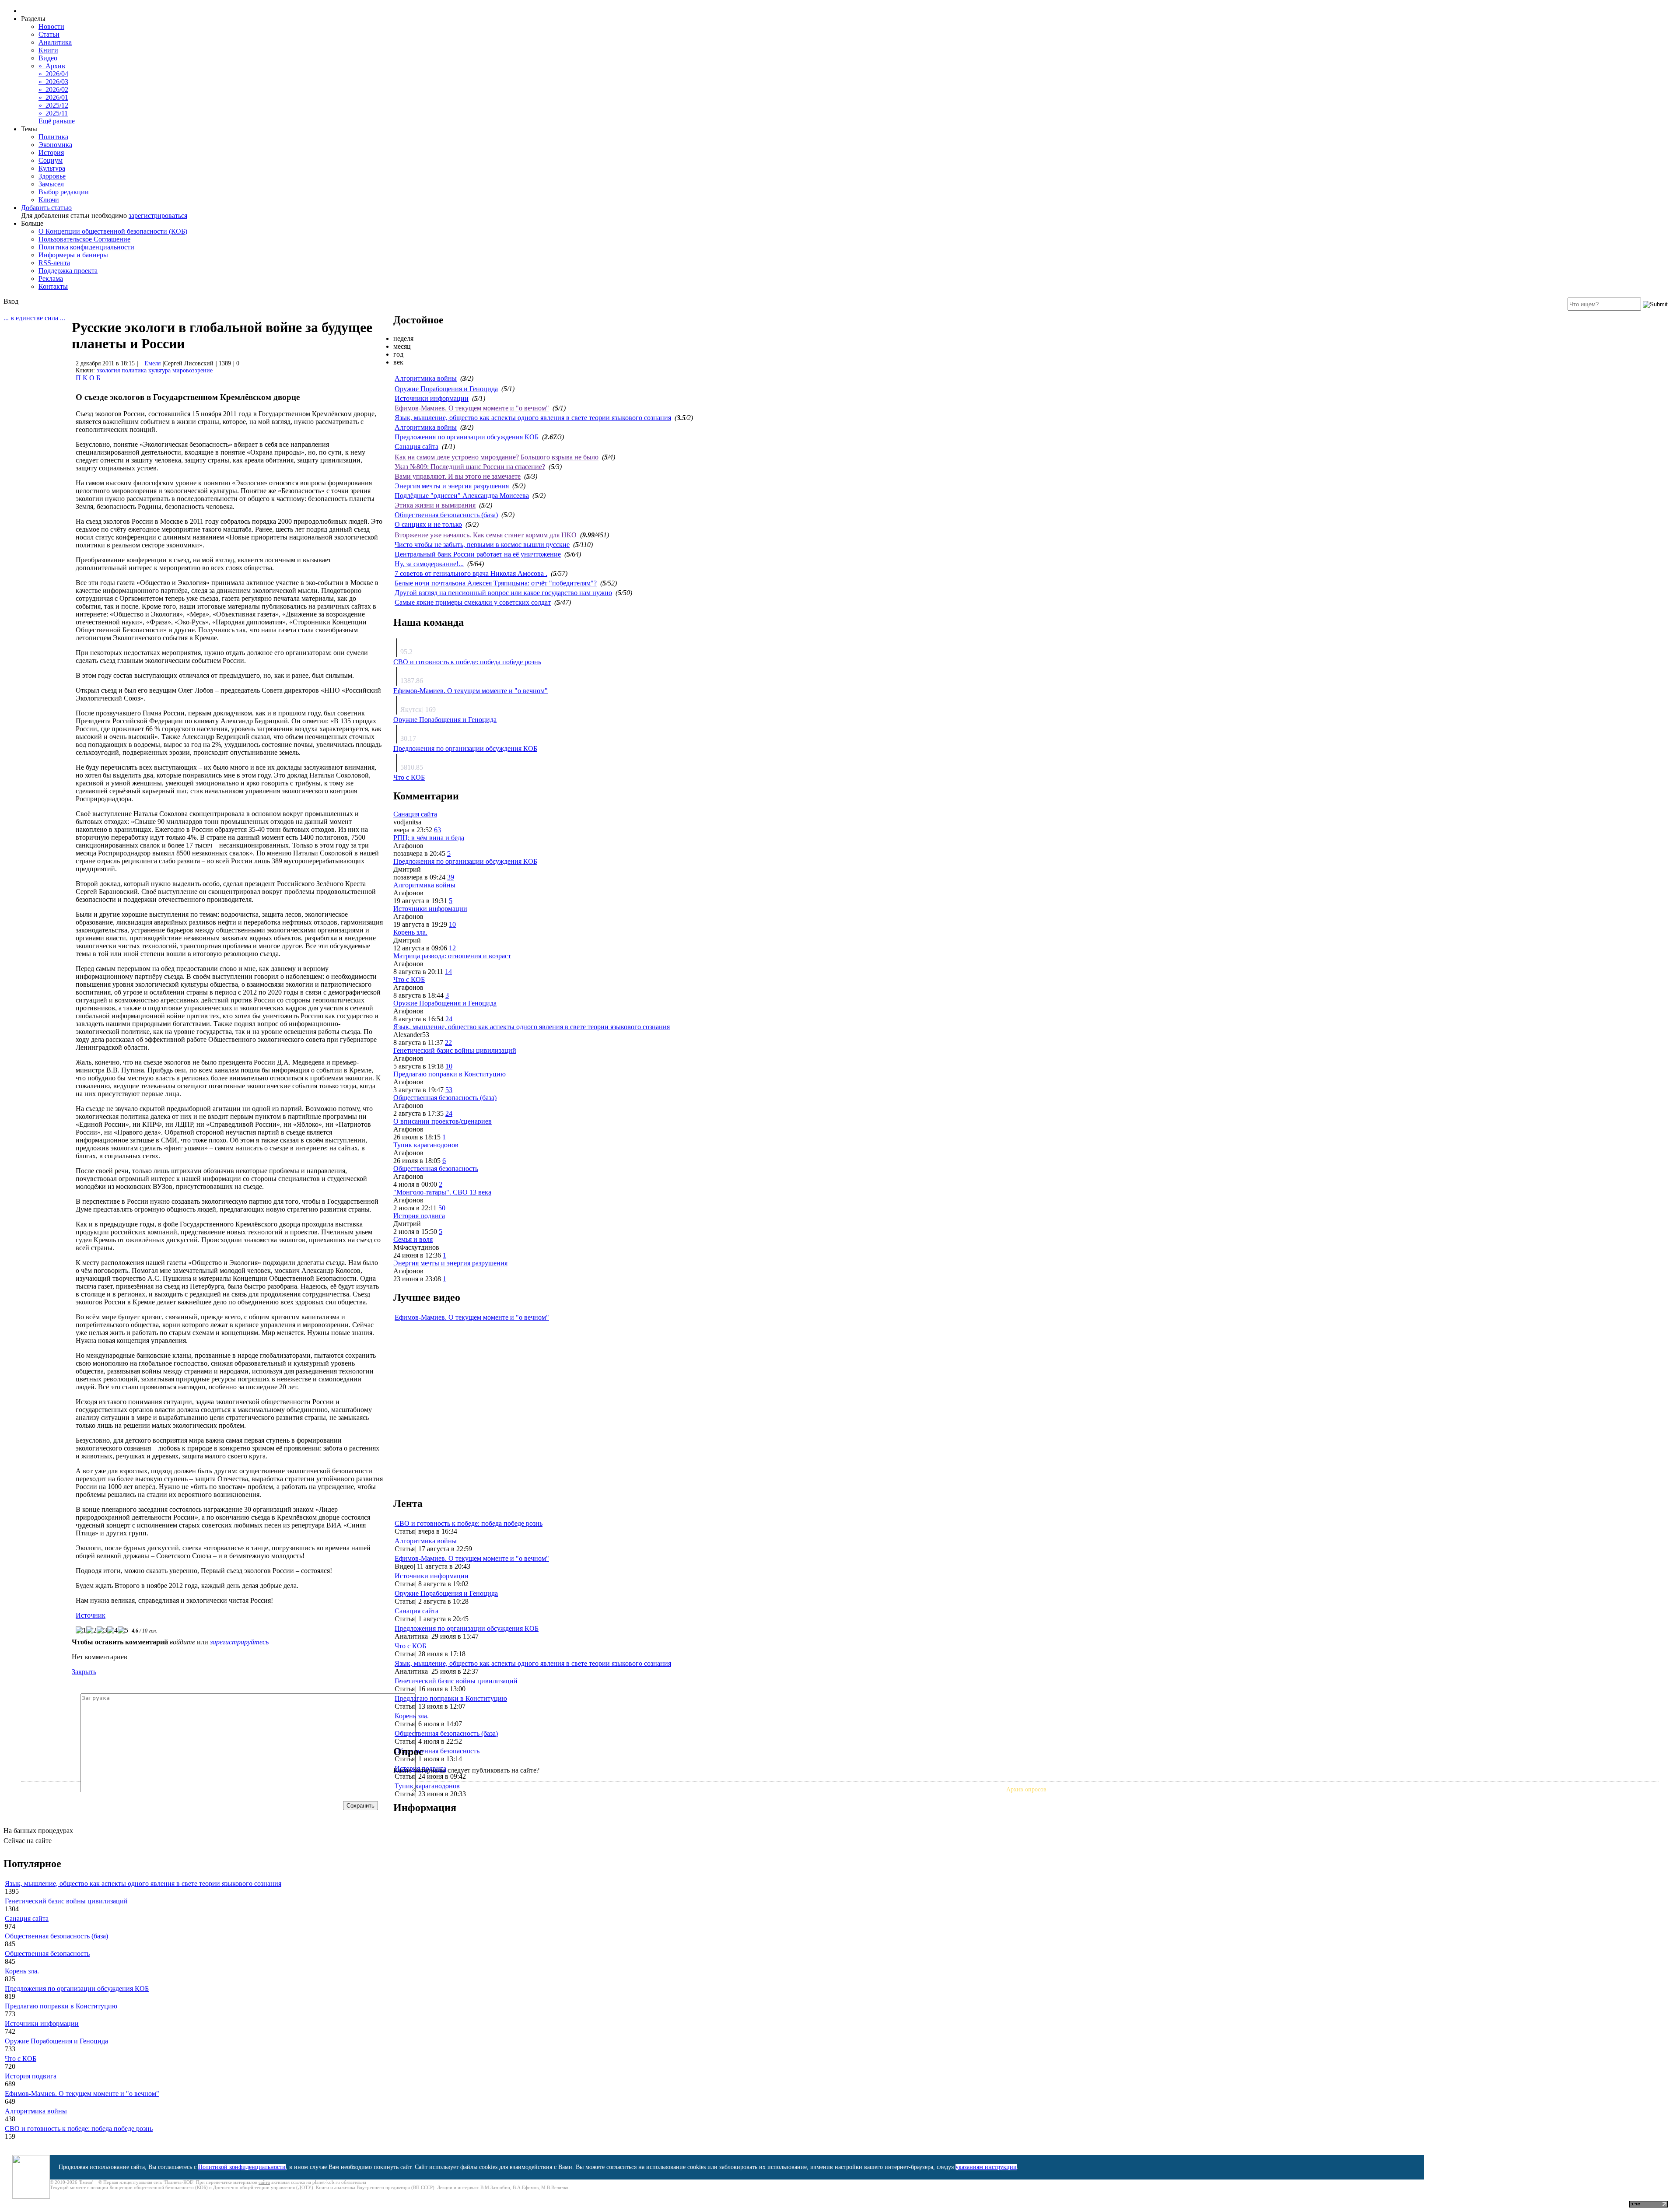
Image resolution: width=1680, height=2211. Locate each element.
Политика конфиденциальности (86, 247)
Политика (53, 137)
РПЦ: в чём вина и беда (429, 838)
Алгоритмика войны (426, 378)
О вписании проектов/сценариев (443, 1121)
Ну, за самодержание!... (429, 564)
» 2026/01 (53, 97)
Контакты (53, 286)
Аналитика (55, 42)
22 (448, 1042)
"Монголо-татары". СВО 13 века (442, 1192)
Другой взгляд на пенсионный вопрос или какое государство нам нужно (503, 593)
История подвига (419, 1216)
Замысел (51, 184)
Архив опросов (1026, 1789)
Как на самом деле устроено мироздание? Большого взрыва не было (497, 457)
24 (449, 1019)
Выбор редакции (64, 192)
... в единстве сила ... (34, 318)
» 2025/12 (53, 105)
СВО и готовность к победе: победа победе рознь (467, 662)
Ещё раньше (57, 121)
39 (451, 877)
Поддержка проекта (68, 271)
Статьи (49, 34)
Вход (11, 301)
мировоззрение (192, 370)
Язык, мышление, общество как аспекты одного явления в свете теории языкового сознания (533, 418)
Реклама (51, 279)
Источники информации (432, 398)
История (51, 152)
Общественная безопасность (436, 1169)
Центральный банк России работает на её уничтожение (478, 554)
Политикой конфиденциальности (242, 2167)
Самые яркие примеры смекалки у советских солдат (473, 602)
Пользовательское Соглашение (84, 239)
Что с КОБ (409, 777)
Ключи (49, 200)
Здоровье (52, 176)
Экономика (55, 145)
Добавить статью (46, 208)
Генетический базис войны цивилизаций (455, 1050)
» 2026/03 (53, 82)
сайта (264, 2182)
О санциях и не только (428, 524)
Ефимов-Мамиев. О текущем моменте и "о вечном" (472, 408)
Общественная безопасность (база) (446, 515)
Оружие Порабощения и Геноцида (446, 389)
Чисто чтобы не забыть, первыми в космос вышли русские (482, 545)
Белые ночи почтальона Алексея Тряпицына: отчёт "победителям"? (496, 583)
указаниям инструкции (986, 2167)
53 (449, 1090)
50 (442, 1208)
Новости (51, 26)
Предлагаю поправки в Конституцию (450, 1074)
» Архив (52, 66)
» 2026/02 (53, 89)
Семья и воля (413, 1239)
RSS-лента (54, 263)
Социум (51, 160)
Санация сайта (416, 447)
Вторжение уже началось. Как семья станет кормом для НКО (486, 535)
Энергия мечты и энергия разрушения (452, 486)
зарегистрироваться (158, 215)
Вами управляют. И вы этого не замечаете (458, 476)
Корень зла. (410, 932)
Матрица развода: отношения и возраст (452, 956)
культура (159, 370)
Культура (52, 168)
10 (452, 924)
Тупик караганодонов (426, 1145)
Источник (91, 1615)
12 (452, 948)
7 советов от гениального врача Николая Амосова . (471, 573)
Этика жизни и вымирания (435, 505)
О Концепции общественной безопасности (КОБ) (113, 231)
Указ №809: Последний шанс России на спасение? (470, 467)
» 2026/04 (53, 74)
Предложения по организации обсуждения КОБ (467, 437)
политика (134, 370)
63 (437, 830)
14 (448, 972)
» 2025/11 (53, 113)
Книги (48, 50)
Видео (48, 58)
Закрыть (84, 1672)
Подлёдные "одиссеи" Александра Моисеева (462, 496)
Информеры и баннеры (73, 255)
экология (108, 370)
